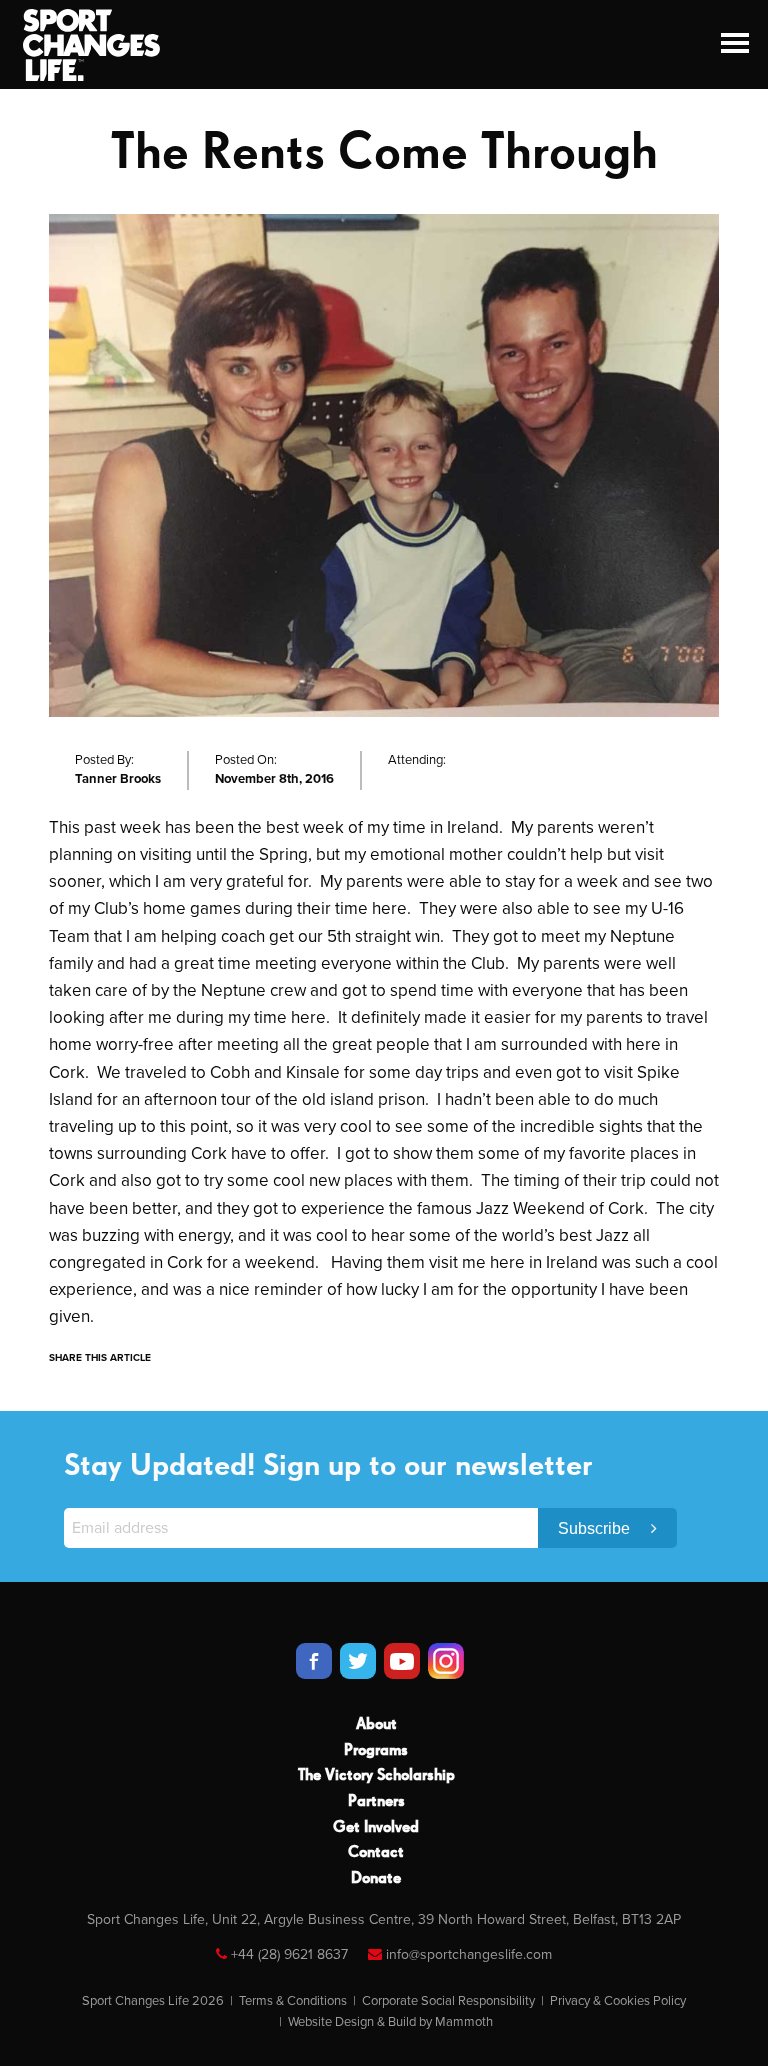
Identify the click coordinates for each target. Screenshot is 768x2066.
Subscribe (596, 1528)
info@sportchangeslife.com (469, 1954)
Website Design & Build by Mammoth (390, 2022)
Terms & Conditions (293, 2001)
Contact (376, 1853)
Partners (376, 1802)
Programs (376, 1751)
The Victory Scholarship (376, 1776)
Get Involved (376, 1828)
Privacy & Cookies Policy (618, 2001)
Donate (376, 1879)
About (376, 1725)
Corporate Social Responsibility (448, 2001)
